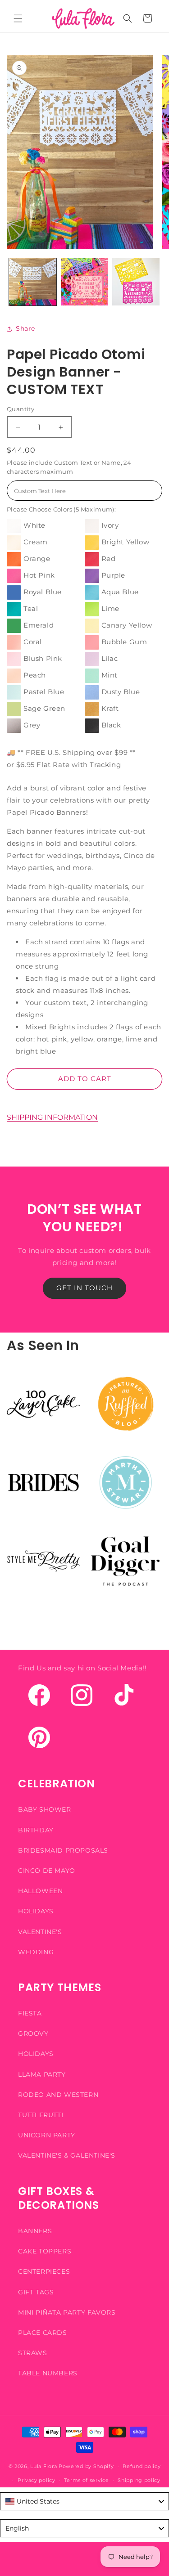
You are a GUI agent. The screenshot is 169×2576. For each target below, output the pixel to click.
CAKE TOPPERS (45, 2251)
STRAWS (33, 2353)
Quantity (21, 409)
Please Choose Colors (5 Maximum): (61, 509)
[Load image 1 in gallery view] (33, 282)
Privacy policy (37, 2480)
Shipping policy (139, 2480)
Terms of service (86, 2480)
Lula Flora (43, 2466)
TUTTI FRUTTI (41, 2115)
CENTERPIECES (44, 2271)
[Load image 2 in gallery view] (84, 282)
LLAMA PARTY (42, 2074)
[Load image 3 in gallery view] (136, 282)
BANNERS (35, 2231)
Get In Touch (84, 1288)
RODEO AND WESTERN (58, 2095)
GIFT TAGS (36, 2292)
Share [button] (25, 328)
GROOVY (33, 2033)
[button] (18, 18)
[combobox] (84, 2501)
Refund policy (142, 2466)
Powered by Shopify (86, 2466)
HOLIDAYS (36, 1911)
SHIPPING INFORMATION (52, 1117)
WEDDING (36, 1952)
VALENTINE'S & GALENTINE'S (67, 2155)
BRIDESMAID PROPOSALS (63, 1850)
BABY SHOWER (45, 1809)
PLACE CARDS (43, 2333)
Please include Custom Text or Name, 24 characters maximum (69, 467)
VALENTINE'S (40, 1932)
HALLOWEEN (40, 1891)
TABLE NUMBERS (48, 2373)
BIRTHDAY (36, 1830)
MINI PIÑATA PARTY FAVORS (67, 2312)
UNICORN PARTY (47, 2135)
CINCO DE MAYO (47, 1871)
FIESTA (30, 2013)
